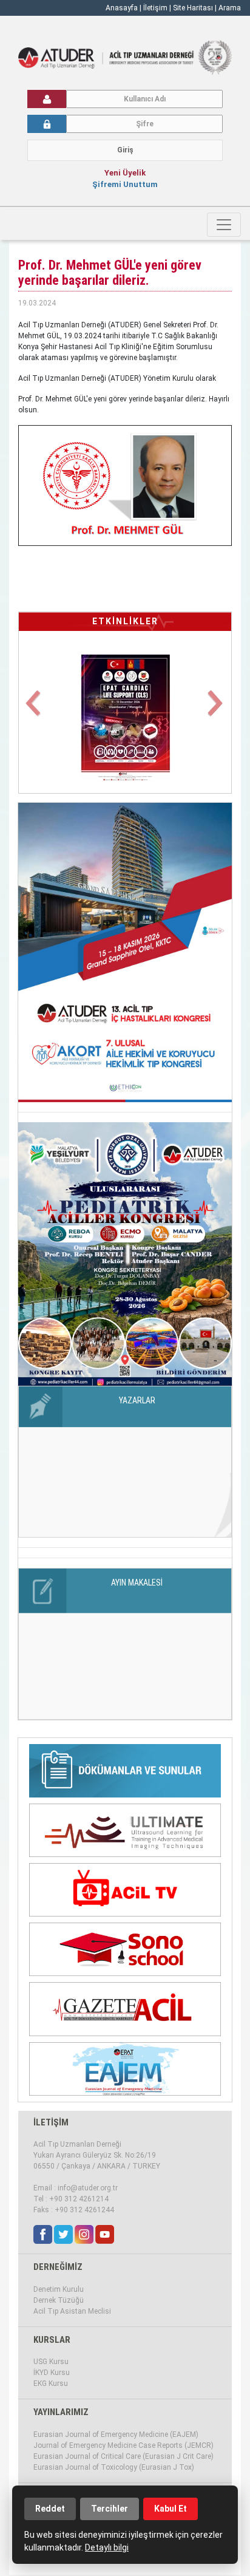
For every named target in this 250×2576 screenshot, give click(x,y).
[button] (35, 711)
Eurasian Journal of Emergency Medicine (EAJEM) (116, 2435)
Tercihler (110, 2509)
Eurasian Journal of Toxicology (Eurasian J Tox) (114, 2467)
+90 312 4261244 (84, 2210)
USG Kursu (51, 2362)
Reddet (50, 2509)
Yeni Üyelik (125, 173)
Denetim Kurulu (59, 2289)
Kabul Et (171, 2509)
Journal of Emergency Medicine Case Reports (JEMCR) (123, 2445)
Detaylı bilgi (107, 2547)
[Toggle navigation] (224, 225)
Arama (230, 8)
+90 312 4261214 (79, 2199)
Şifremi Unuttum (125, 184)
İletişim (156, 8)
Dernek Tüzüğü (59, 2300)
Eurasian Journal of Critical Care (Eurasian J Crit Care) (123, 2456)
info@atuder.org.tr (88, 2188)
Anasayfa (122, 8)
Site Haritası (193, 8)
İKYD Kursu (52, 2373)
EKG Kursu (51, 2383)
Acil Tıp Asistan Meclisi (72, 2311)
